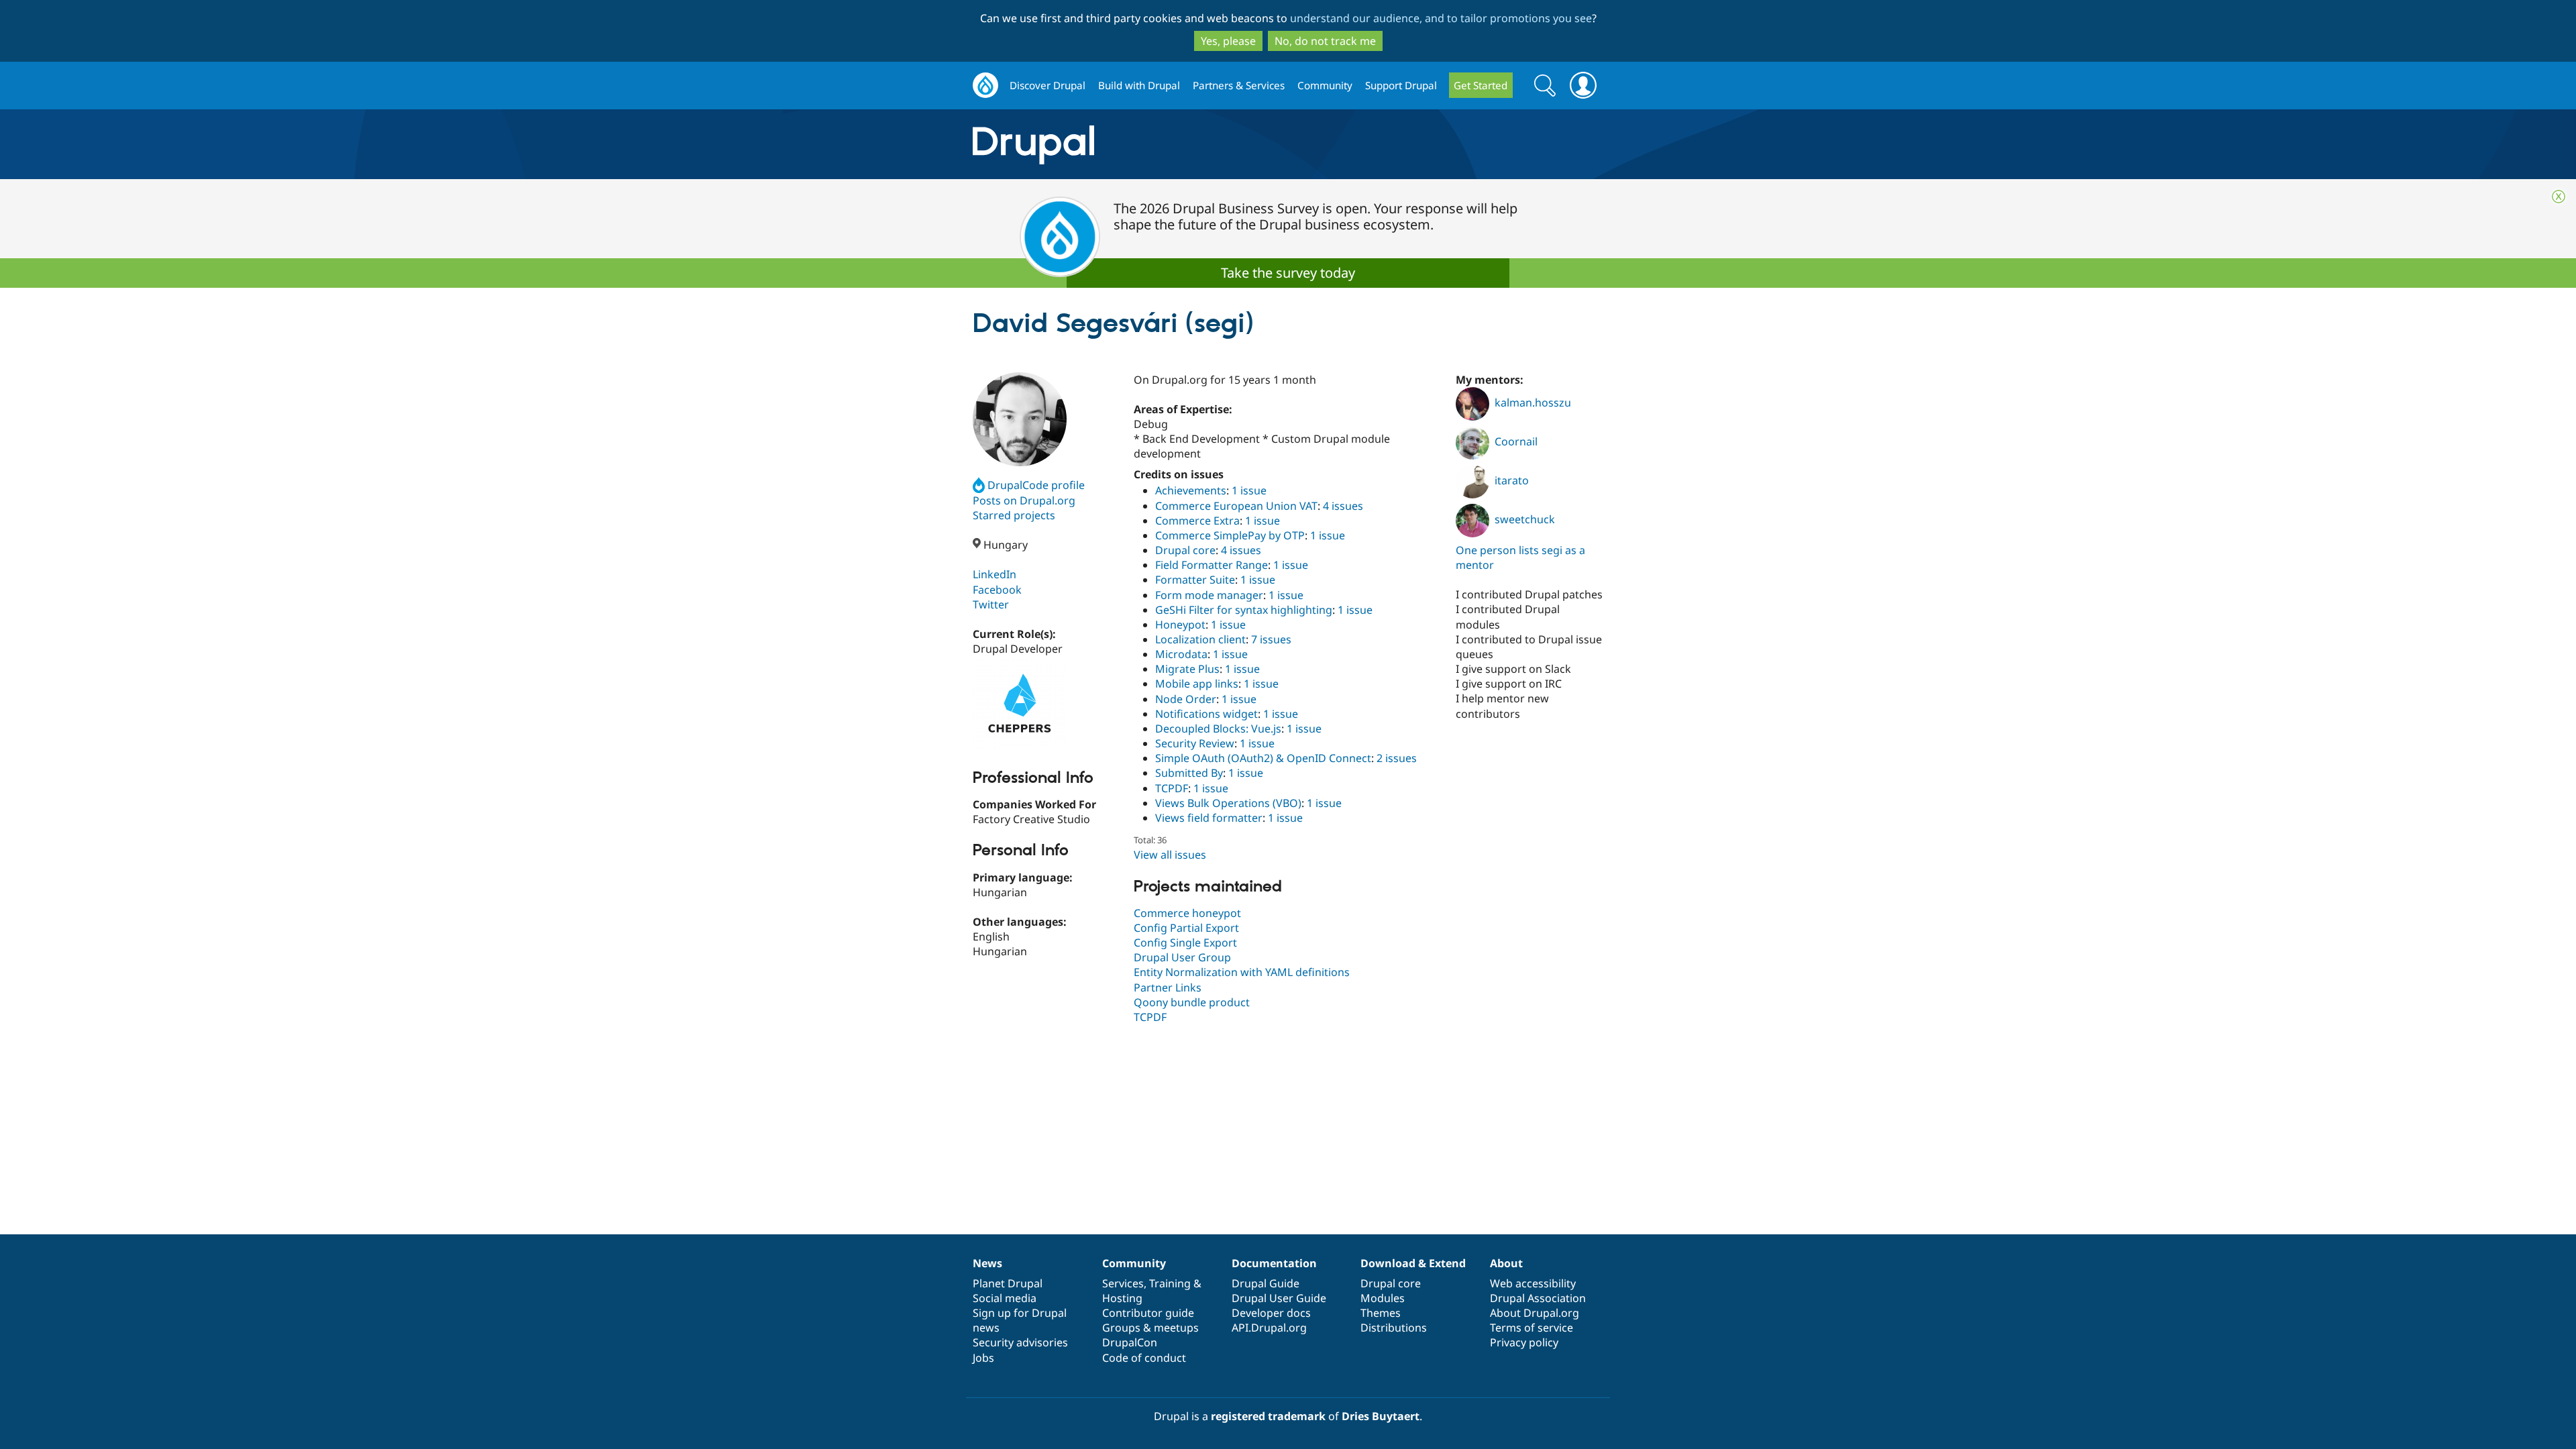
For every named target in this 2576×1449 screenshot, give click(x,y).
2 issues (1397, 758)
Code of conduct (1144, 1358)
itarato (1512, 480)
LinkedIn (995, 574)
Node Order (1186, 699)
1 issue (1249, 490)
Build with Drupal (1139, 85)
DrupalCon (1130, 1342)
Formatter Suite (1195, 580)
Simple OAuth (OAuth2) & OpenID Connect (1263, 758)
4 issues (1343, 506)
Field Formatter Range (1212, 565)
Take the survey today (1288, 273)
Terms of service (1532, 1328)
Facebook (997, 590)
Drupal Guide (1266, 1283)
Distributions (1394, 1328)
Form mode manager (1209, 595)
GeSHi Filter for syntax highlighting (1244, 610)
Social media (1005, 1298)
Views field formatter (1209, 818)
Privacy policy (1524, 1342)
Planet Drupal (1008, 1283)
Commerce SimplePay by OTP (1230, 535)
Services (1123, 1283)
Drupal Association (1538, 1298)
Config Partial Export (1186, 928)
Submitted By (1189, 773)
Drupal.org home (985, 86)
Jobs (983, 1358)
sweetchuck (1525, 519)
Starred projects (1014, 515)
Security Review (1195, 743)
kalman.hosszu (1533, 402)
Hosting (1122, 1298)
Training (1170, 1283)
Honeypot (1180, 625)
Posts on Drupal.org (1024, 500)
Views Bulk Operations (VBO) (1228, 803)
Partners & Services (1239, 85)
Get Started (1481, 85)
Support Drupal (1401, 85)
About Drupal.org (1535, 1313)
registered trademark (1268, 1416)
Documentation (1274, 1263)
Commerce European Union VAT (1236, 506)
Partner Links (1168, 987)
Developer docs (1271, 1313)
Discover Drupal (1048, 85)
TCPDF (1172, 788)
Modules (1383, 1298)
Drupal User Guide (1279, 1298)
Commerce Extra (1197, 521)
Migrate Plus (1187, 669)
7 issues (1271, 639)
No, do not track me (1325, 41)
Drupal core (1185, 550)
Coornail (1516, 441)
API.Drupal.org (1269, 1328)
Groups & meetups (1150, 1328)
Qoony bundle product (1192, 1002)
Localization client (1200, 639)
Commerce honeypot (1187, 913)
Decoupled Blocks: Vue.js (1218, 729)
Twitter (991, 604)
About (1506, 1263)
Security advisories (1020, 1342)
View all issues (1170, 855)
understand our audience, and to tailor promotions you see (1441, 18)
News (987, 1263)
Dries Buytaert (1381, 1416)
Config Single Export (1185, 943)
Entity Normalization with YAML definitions (1242, 972)
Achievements (1191, 490)
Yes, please (1228, 41)
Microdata (1181, 654)
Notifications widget (1206, 714)
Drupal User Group (1182, 957)
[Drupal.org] (1153, 145)
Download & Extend (1413, 1263)
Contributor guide (1148, 1313)
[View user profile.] (1020, 419)
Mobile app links (1197, 684)
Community (1325, 85)
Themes (1381, 1313)
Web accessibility (1533, 1283)
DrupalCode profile (1036, 485)
